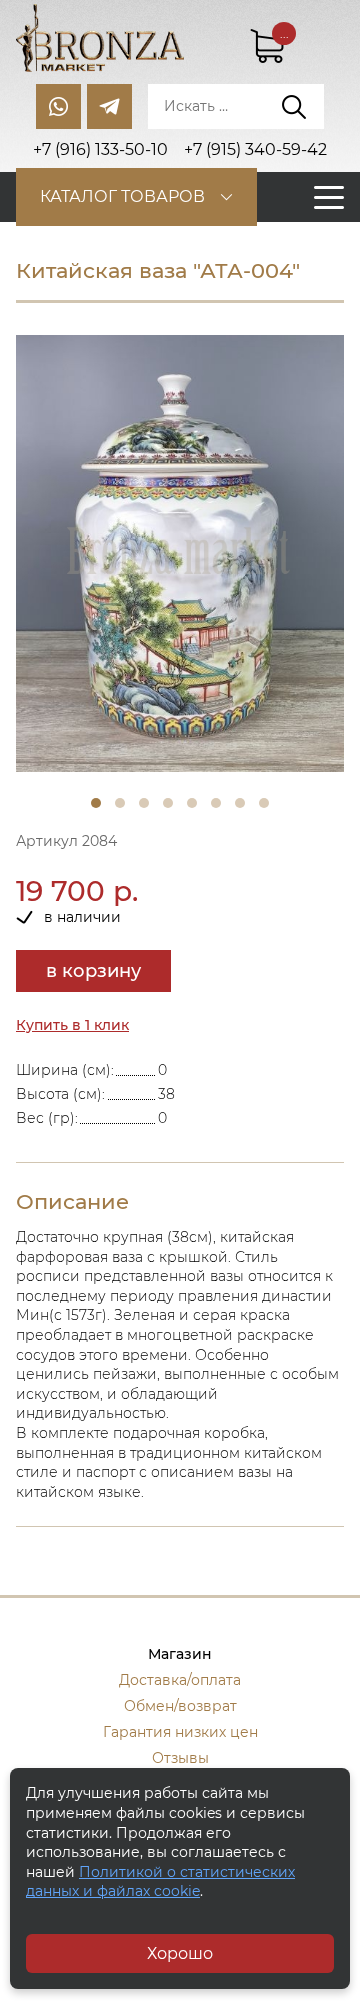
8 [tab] (264, 803)
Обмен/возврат (180, 1706)
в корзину (93, 971)
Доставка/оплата (180, 1680)
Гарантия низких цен (180, 1732)
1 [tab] (96, 803)
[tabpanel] (180, 553)
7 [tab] (240, 803)
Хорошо (180, 1953)
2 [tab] (120, 803)
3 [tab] (144, 803)
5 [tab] (192, 803)
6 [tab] (216, 803)
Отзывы (180, 1758)
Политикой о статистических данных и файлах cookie (160, 1882)
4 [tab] (168, 803)
